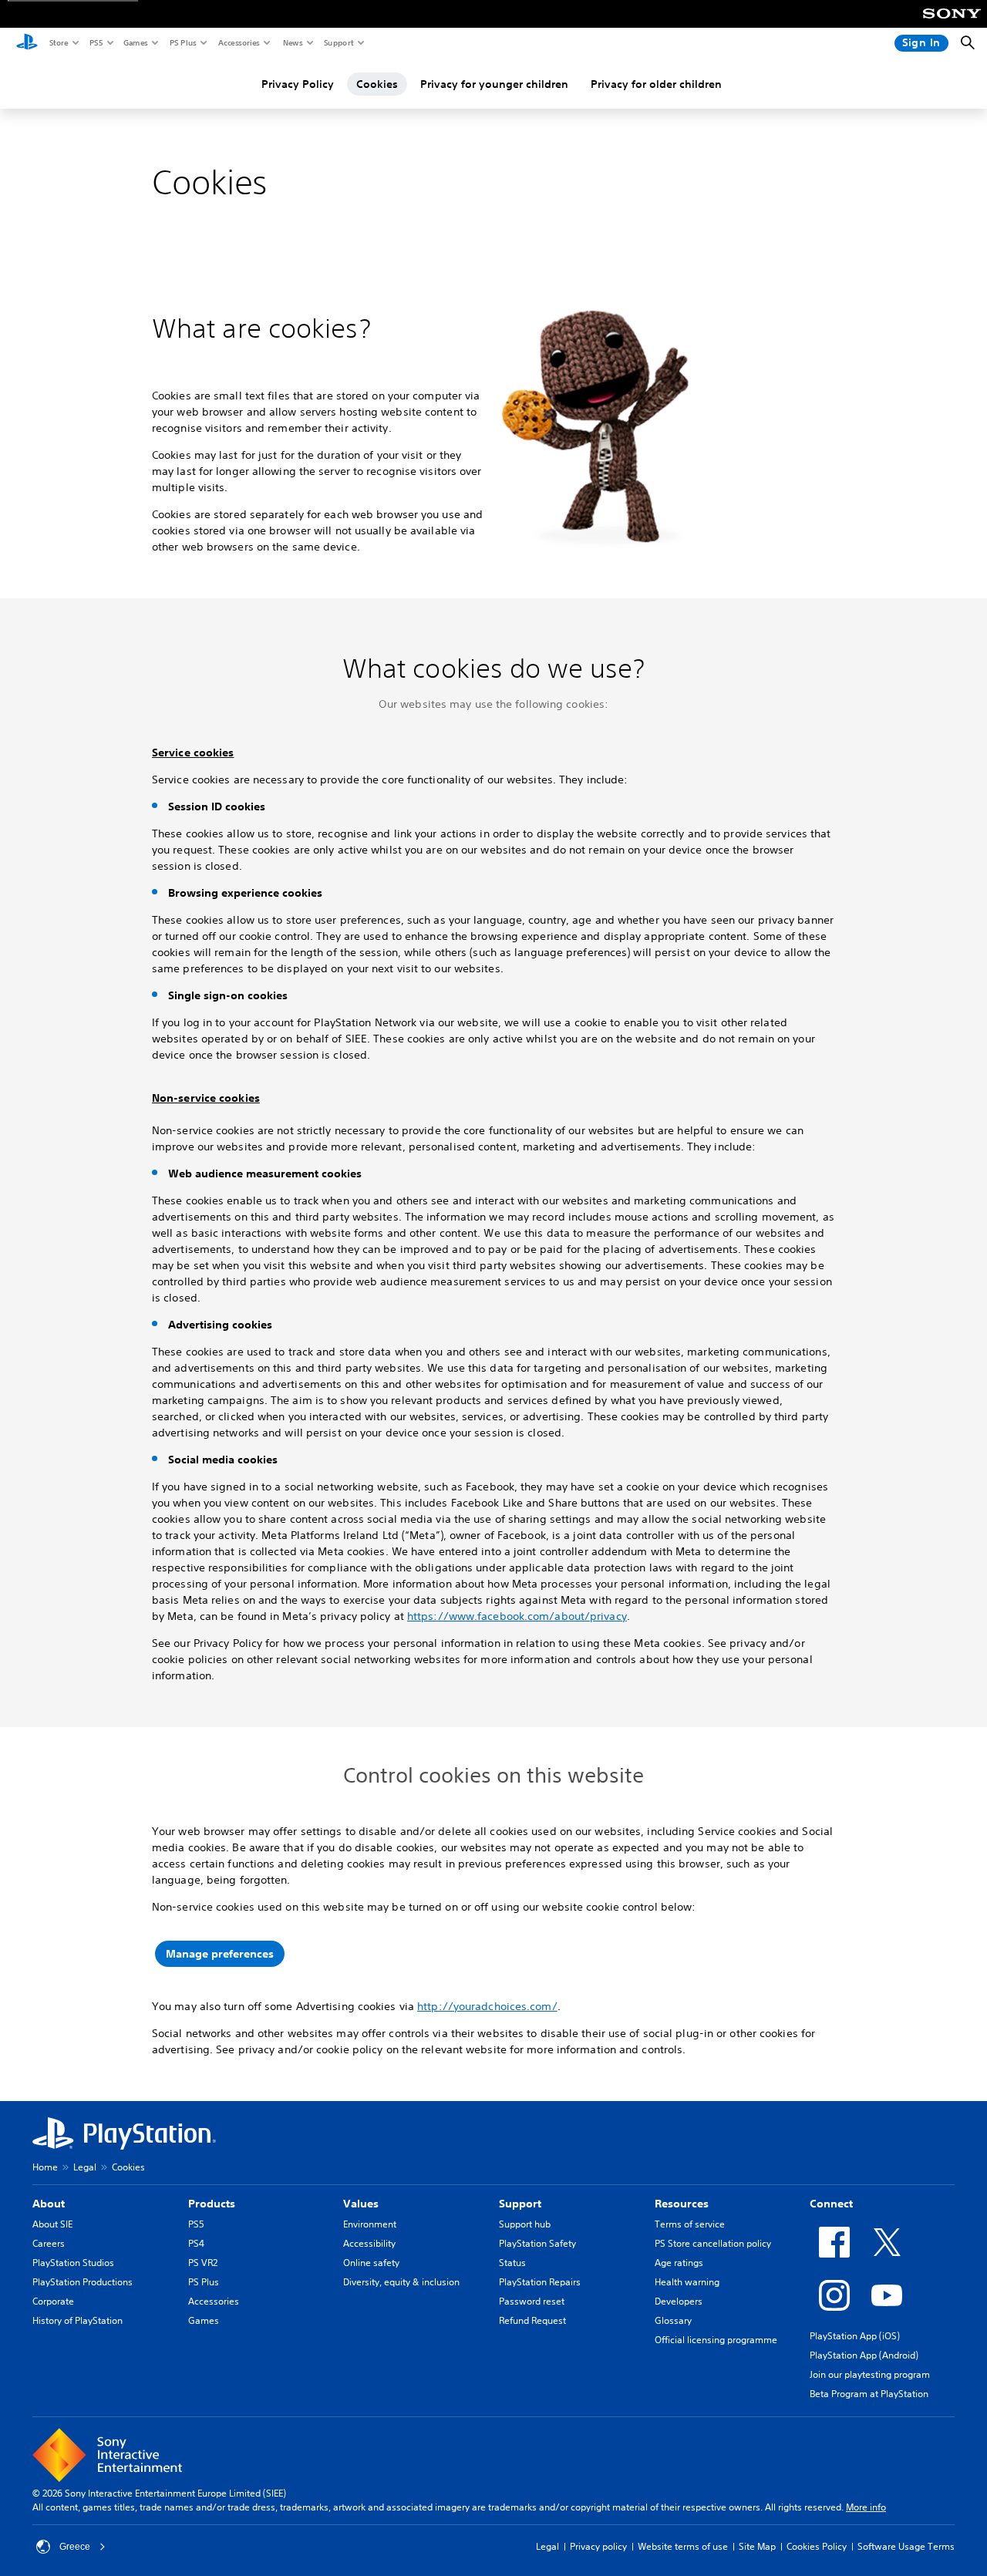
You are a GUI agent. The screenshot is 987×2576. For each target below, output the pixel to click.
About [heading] (49, 2204)
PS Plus (182, 42)
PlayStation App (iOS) (855, 2336)
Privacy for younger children (494, 84)
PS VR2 (203, 2263)
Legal (85, 2167)
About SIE (52, 2224)
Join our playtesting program (870, 2374)
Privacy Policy (298, 84)
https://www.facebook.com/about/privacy (517, 1616)
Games (135, 42)
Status (512, 2263)
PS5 (95, 42)
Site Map (757, 2546)
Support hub (525, 2224)
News (292, 42)
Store (58, 42)
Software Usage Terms (906, 2546)
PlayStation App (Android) (864, 2355)
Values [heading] (361, 2204)
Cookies (377, 84)
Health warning (687, 2282)
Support (338, 42)
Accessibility (369, 2243)
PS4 (196, 2243)
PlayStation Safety (537, 2243)
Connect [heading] (831, 2204)
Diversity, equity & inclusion (401, 2282)
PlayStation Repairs (540, 2282)
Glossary (673, 2320)
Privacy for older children (656, 84)
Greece (75, 2547)
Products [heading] (212, 2204)
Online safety (371, 2263)
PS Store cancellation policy (713, 2243)
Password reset (532, 2301)
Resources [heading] (682, 2204)
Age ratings (679, 2263)
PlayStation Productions (83, 2282)
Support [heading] (520, 2204)
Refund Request (532, 2320)
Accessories (238, 42)
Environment (370, 2224)
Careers (49, 2243)
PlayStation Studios (73, 2263)
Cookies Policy (817, 2546)
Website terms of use (683, 2546)
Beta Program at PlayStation (869, 2394)
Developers (679, 2301)
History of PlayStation (77, 2320)
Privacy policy (598, 2546)
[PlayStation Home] (27, 43)
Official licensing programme (716, 2340)
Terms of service (690, 2224)
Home (45, 2167)
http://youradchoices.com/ (487, 2006)
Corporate (53, 2301)
